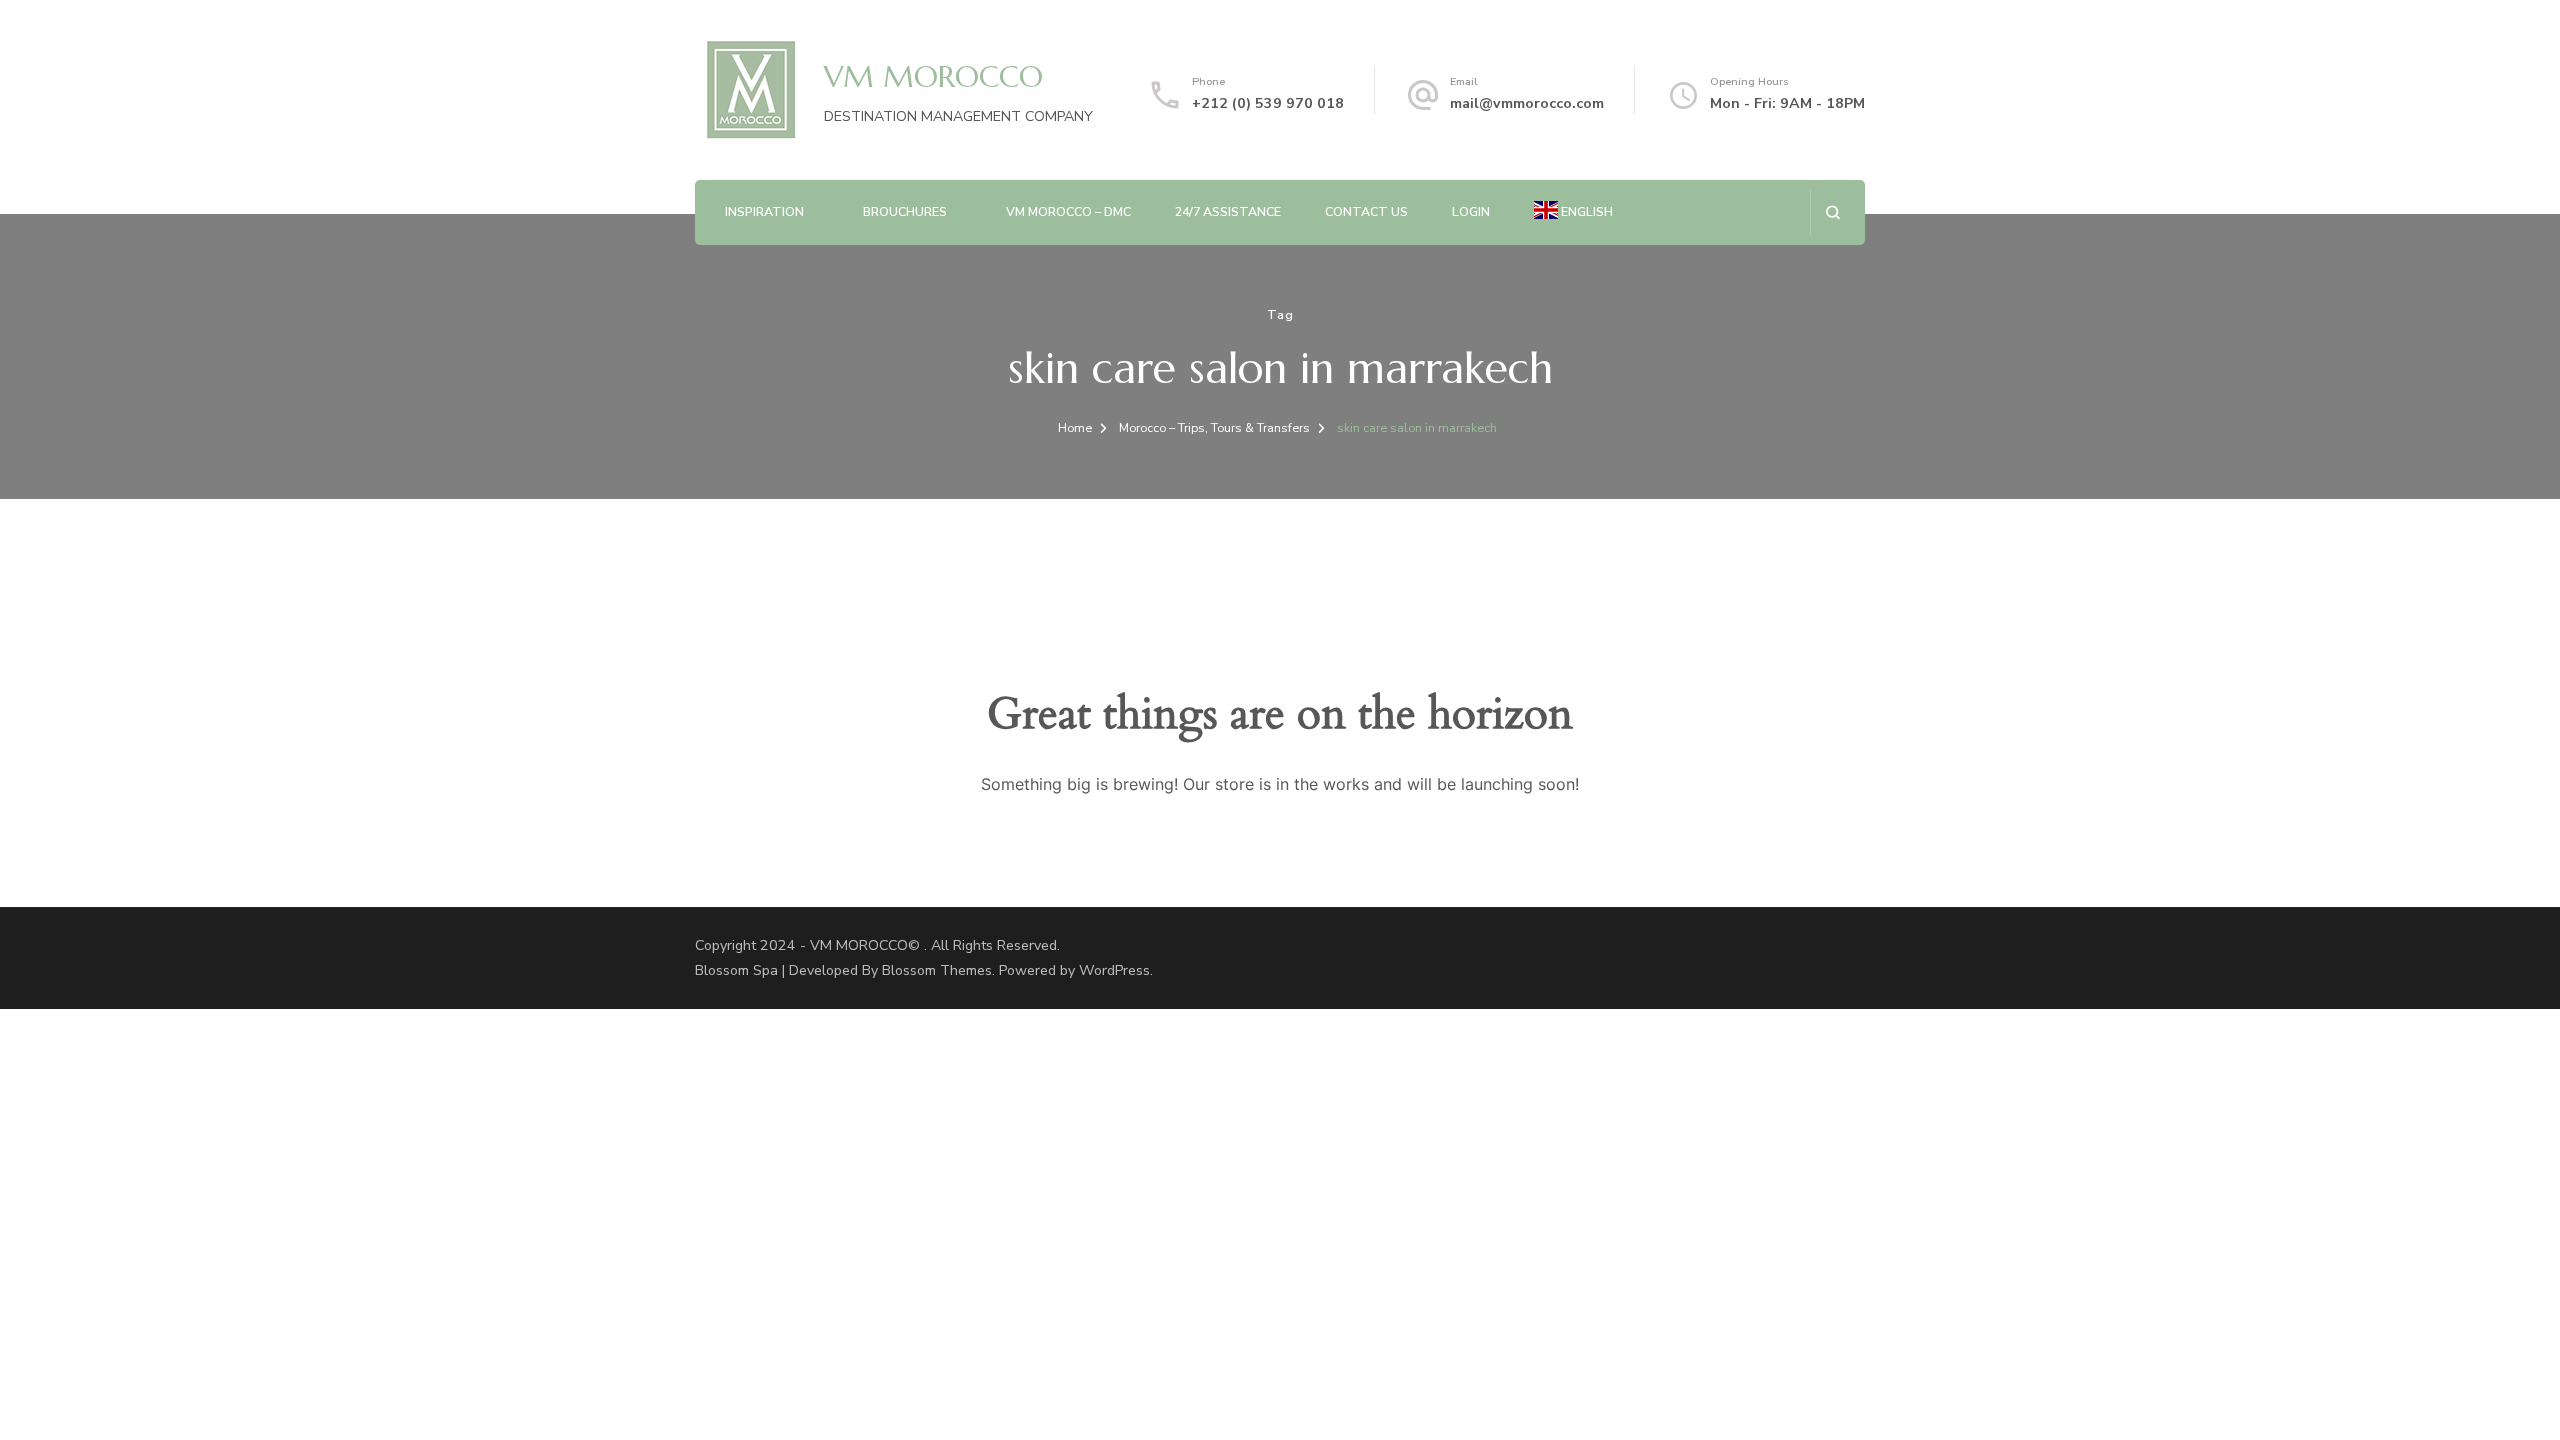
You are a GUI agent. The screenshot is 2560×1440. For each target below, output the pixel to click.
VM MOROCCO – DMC (1068, 211)
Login (1471, 211)
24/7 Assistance (1228, 211)
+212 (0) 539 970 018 (1268, 103)
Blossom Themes (937, 970)
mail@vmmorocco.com (1527, 103)
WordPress (1114, 970)
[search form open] (1832, 212)
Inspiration (764, 211)
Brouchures (905, 211)
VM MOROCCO (933, 76)
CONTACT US (1366, 211)
